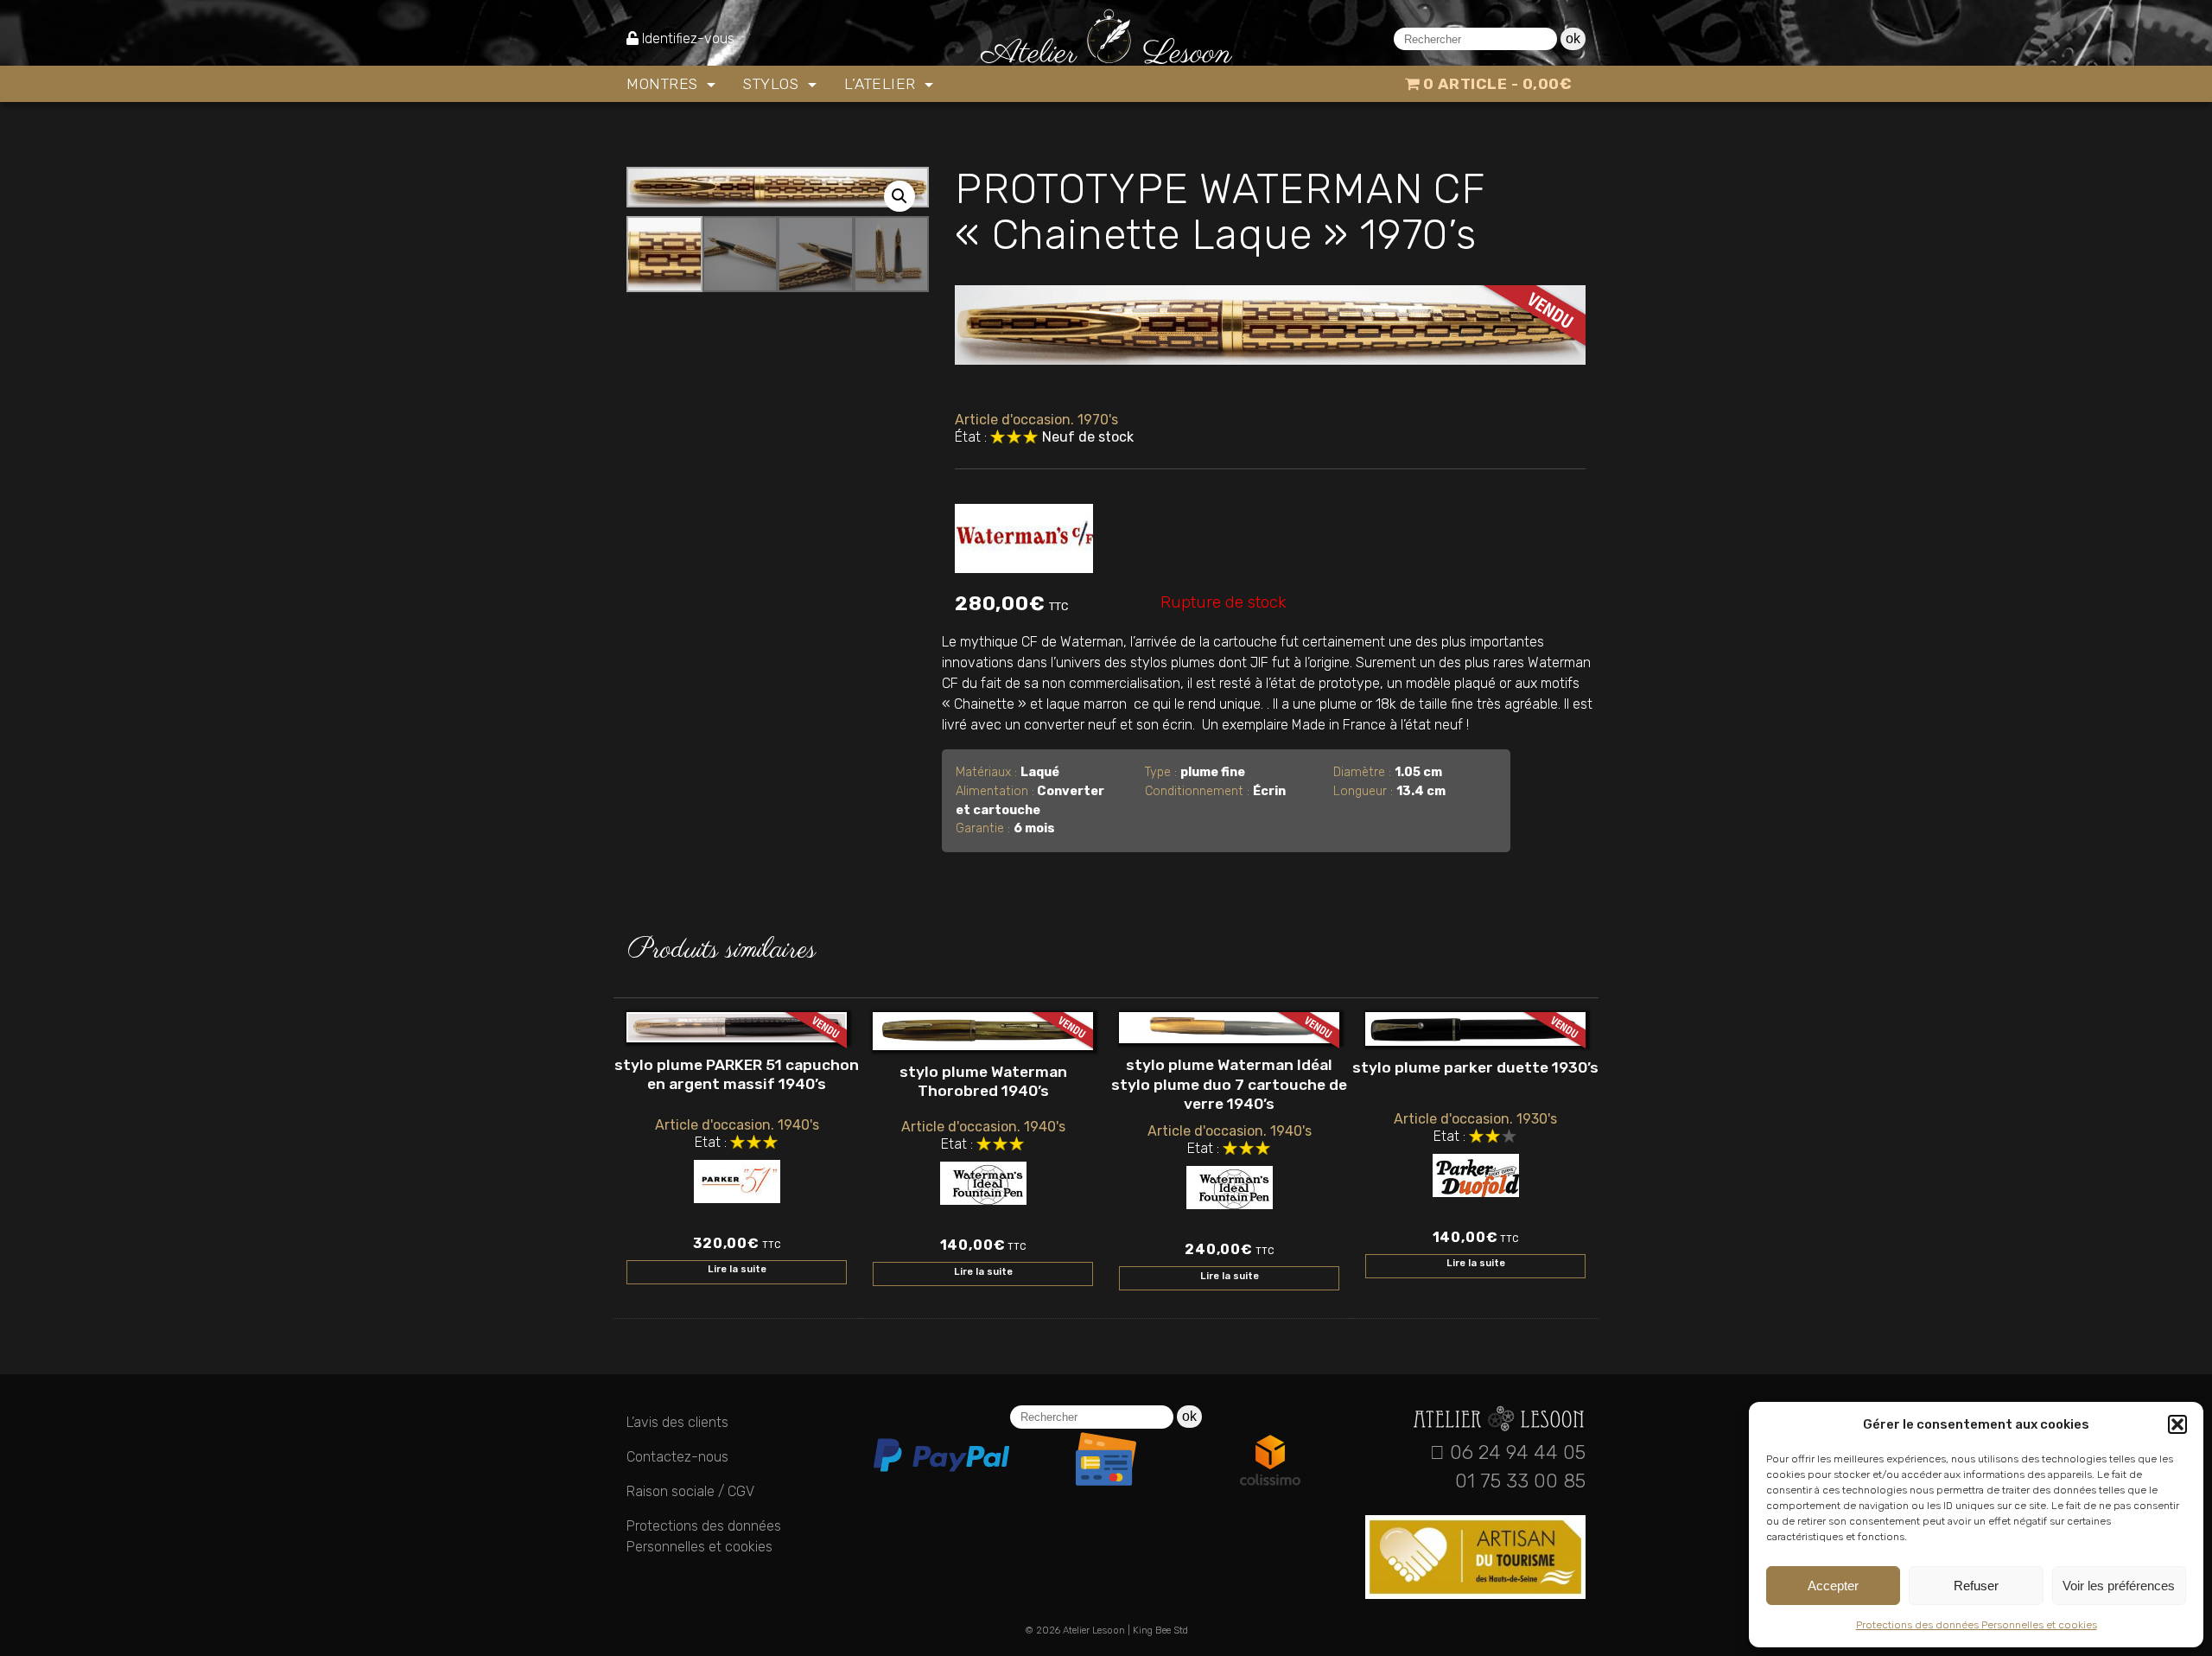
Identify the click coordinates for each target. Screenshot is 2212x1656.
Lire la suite (737, 1269)
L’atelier (882, 84)
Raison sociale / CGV (690, 1491)
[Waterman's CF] (1024, 535)
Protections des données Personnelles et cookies (1977, 1625)
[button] (2177, 1424)
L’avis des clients (677, 1422)
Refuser (1976, 1586)
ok (1573, 38)
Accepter (1833, 1586)
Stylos (773, 84)
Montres (664, 84)
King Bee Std (1160, 1631)
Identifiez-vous (688, 38)
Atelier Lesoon (1094, 1631)
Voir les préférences (2119, 1586)
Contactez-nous (677, 1457)
